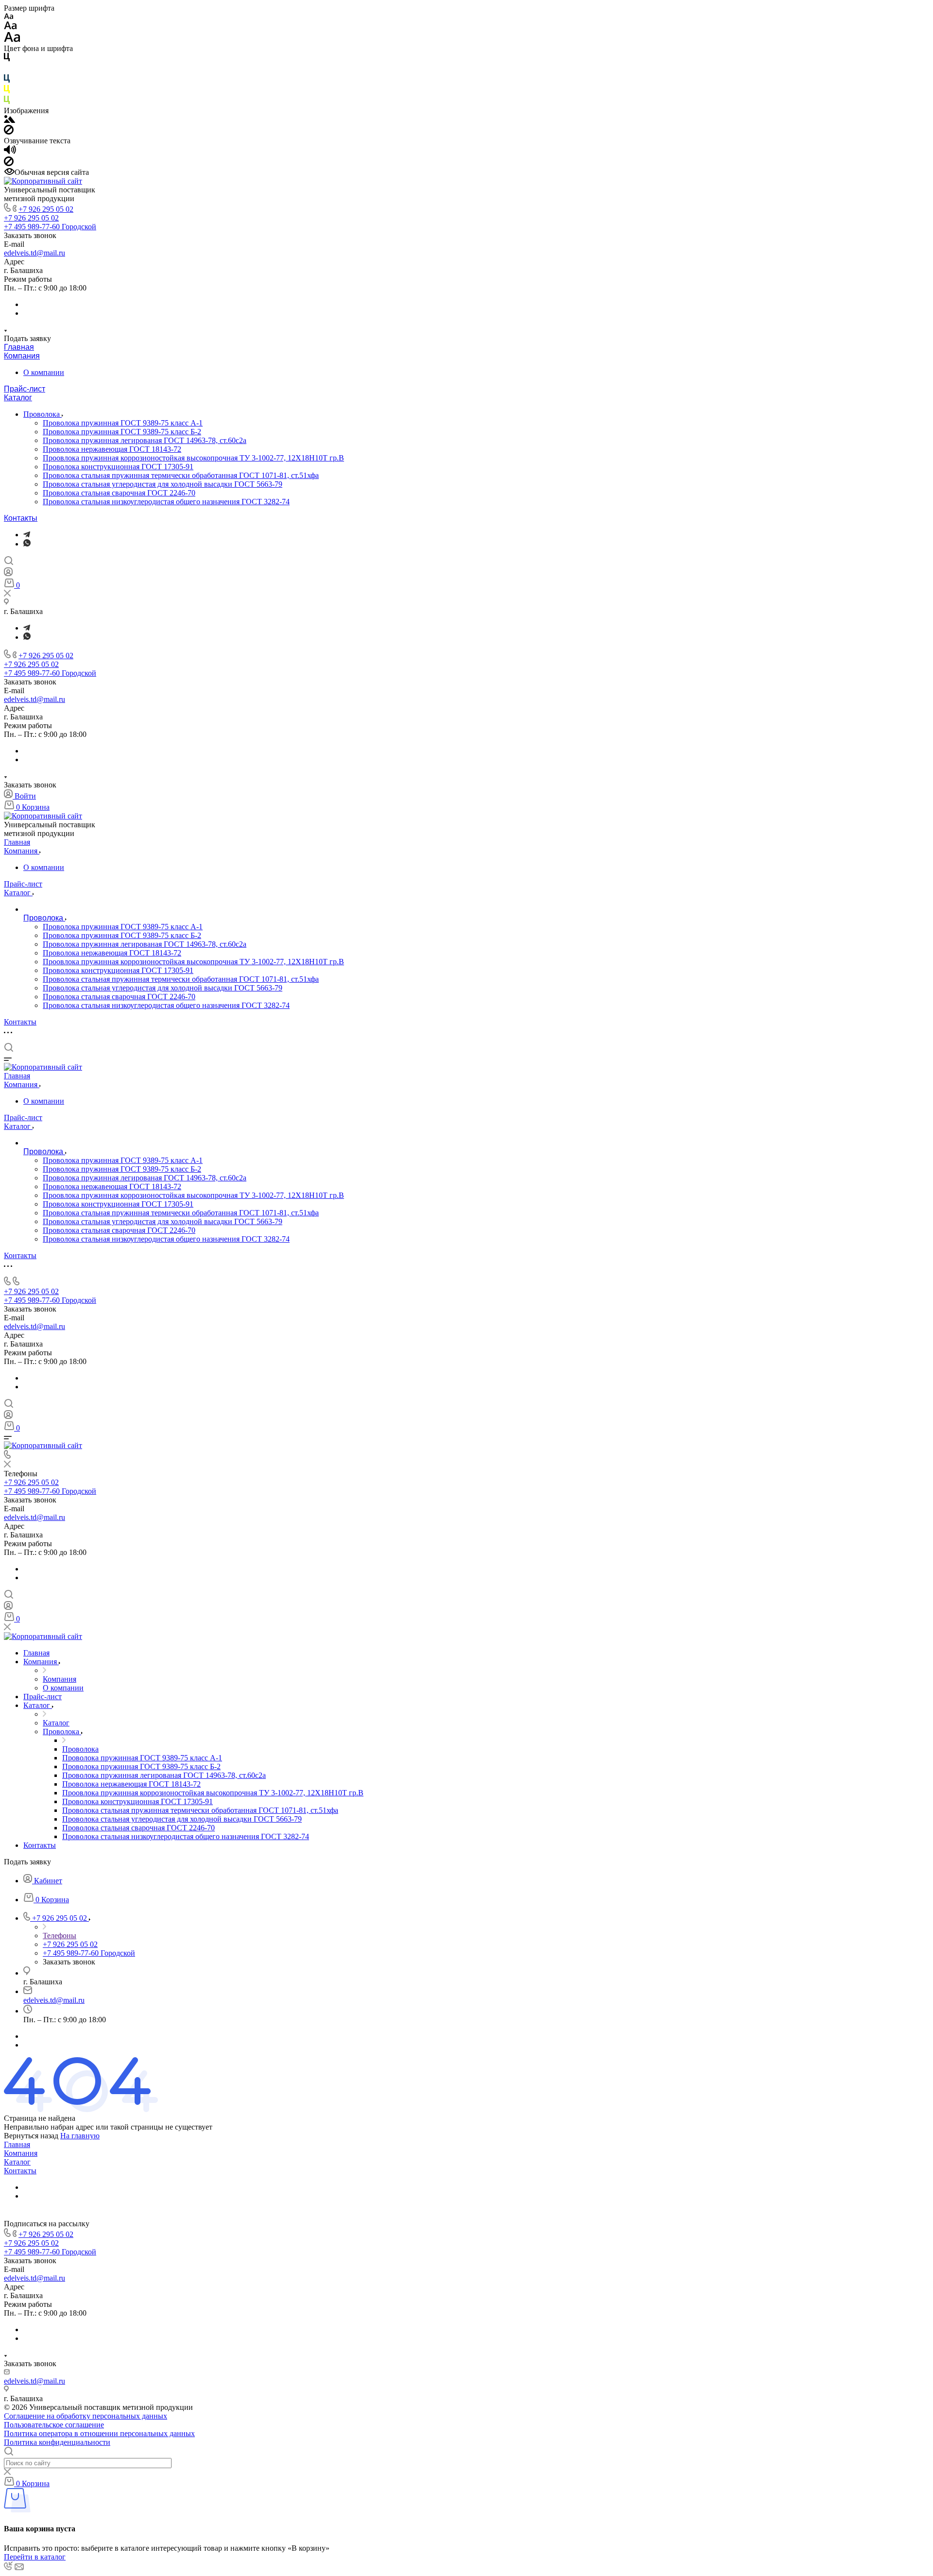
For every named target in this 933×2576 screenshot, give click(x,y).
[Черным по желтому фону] (7, 91)
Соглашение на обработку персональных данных (86, 2416)
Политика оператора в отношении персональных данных (99, 2433)
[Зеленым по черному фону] (7, 102)
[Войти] (8, 574)
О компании (44, 372)
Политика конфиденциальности (57, 2442)
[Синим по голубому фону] (7, 80)
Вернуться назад (31, 2136)
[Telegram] (27, 535)
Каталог (18, 398)
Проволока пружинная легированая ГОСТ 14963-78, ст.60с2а (145, 440)
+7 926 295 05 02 (46, 209)
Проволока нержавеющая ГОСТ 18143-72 (112, 449)
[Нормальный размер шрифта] (10, 27)
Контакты (21, 518)
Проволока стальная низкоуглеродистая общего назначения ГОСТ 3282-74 (166, 502)
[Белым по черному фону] (7, 70)
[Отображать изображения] (9, 120)
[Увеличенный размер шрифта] (12, 40)
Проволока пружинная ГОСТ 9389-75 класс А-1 (123, 423)
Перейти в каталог (35, 2557)
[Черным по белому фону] (7, 59)
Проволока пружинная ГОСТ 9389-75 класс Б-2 (122, 432)
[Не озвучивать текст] (9, 163)
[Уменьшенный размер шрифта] (9, 17)
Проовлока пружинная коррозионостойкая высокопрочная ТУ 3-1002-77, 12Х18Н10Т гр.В (193, 458)
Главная (19, 347)
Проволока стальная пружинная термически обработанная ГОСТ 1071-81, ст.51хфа (181, 475)
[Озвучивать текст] (10, 152)
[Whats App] (27, 544)
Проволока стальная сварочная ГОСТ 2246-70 (119, 493)
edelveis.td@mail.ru (35, 253)
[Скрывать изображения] (9, 132)
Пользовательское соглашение (54, 2425)
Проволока (43, 414)
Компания (22, 356)
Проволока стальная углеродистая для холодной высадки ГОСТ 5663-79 (163, 484)
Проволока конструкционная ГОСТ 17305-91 (118, 467)
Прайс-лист (25, 389)
